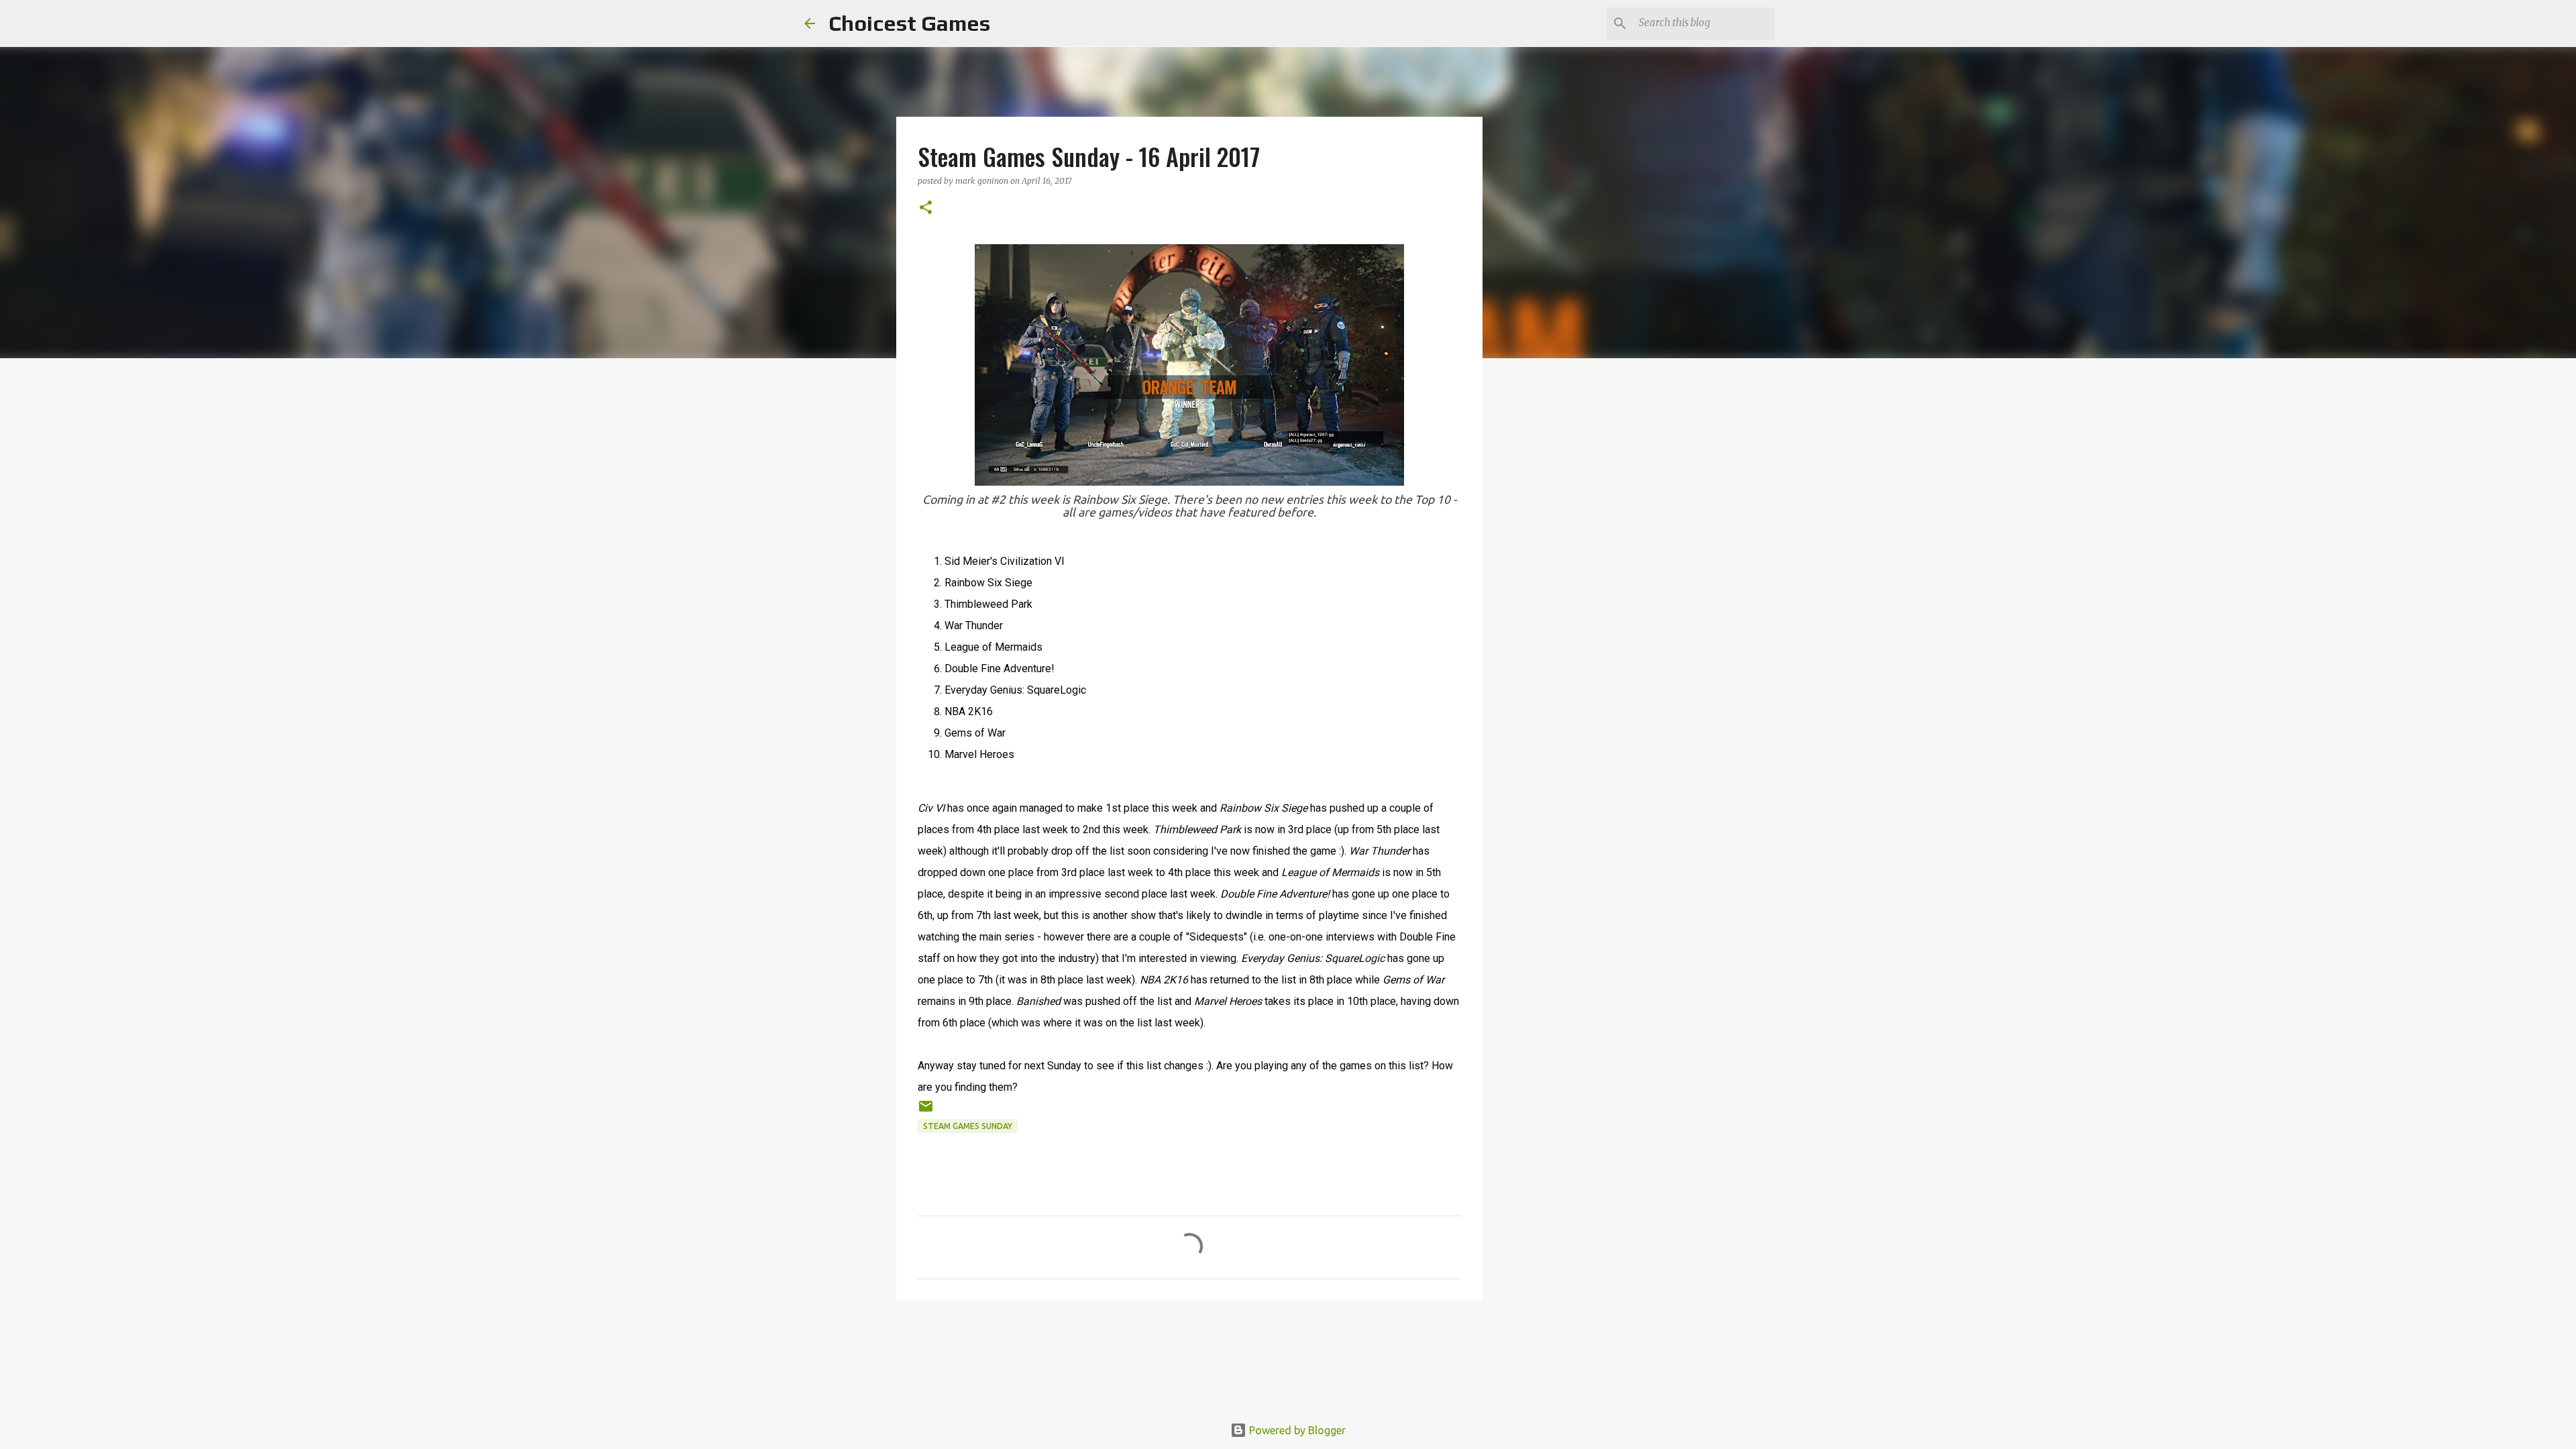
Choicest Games (909, 23)
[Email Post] (926, 1111)
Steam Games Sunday (968, 1126)
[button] (926, 208)
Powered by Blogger (1296, 1430)
